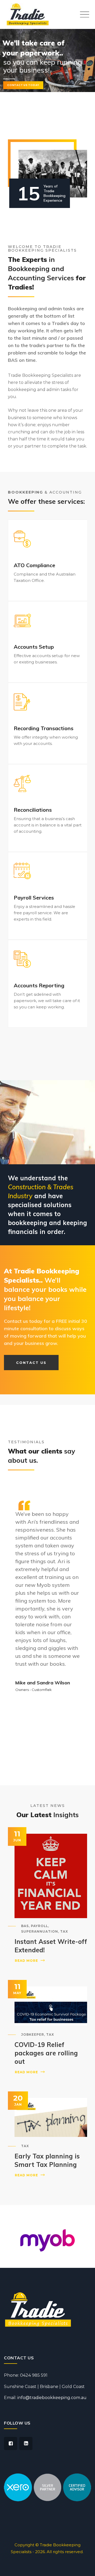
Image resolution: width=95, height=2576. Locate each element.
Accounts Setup (34, 647)
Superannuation (40, 1931)
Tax (64, 1931)
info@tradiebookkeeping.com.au (52, 2398)
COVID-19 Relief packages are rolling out (46, 2053)
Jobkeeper (33, 2034)
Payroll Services (34, 898)
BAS (25, 1926)
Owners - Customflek (34, 1690)
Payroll (39, 1926)
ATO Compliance (34, 565)
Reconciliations (33, 810)
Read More (26, 1961)
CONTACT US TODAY (23, 85)
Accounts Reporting (39, 985)
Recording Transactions (44, 728)
